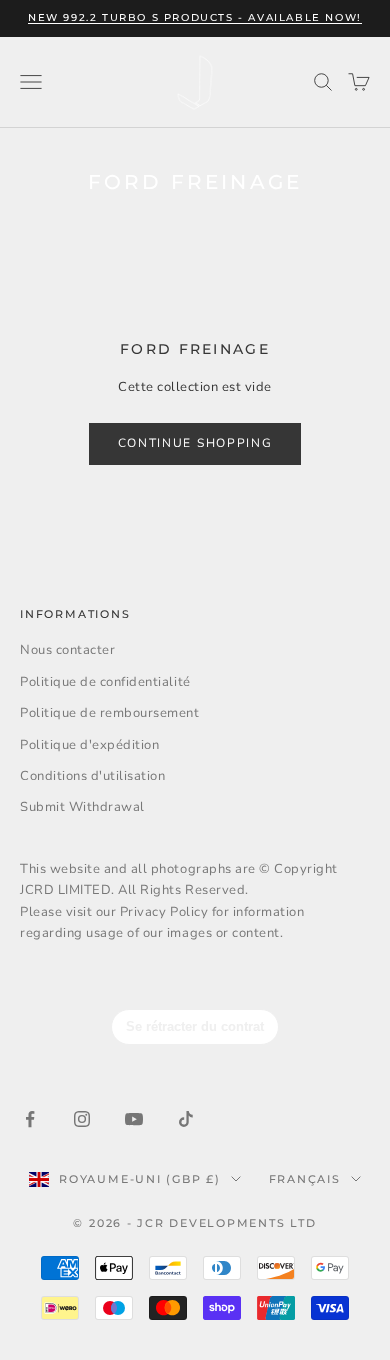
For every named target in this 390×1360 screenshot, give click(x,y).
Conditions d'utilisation (92, 776)
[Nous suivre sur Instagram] (82, 1119)
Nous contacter (67, 650)
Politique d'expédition (89, 745)
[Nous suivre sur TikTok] (186, 1119)
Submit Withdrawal (82, 807)
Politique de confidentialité (105, 682)
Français (305, 1179)
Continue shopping (195, 443)
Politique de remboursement (110, 713)
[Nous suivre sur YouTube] (134, 1119)
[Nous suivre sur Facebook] (30, 1119)
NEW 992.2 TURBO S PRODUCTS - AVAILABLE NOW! (195, 17)
